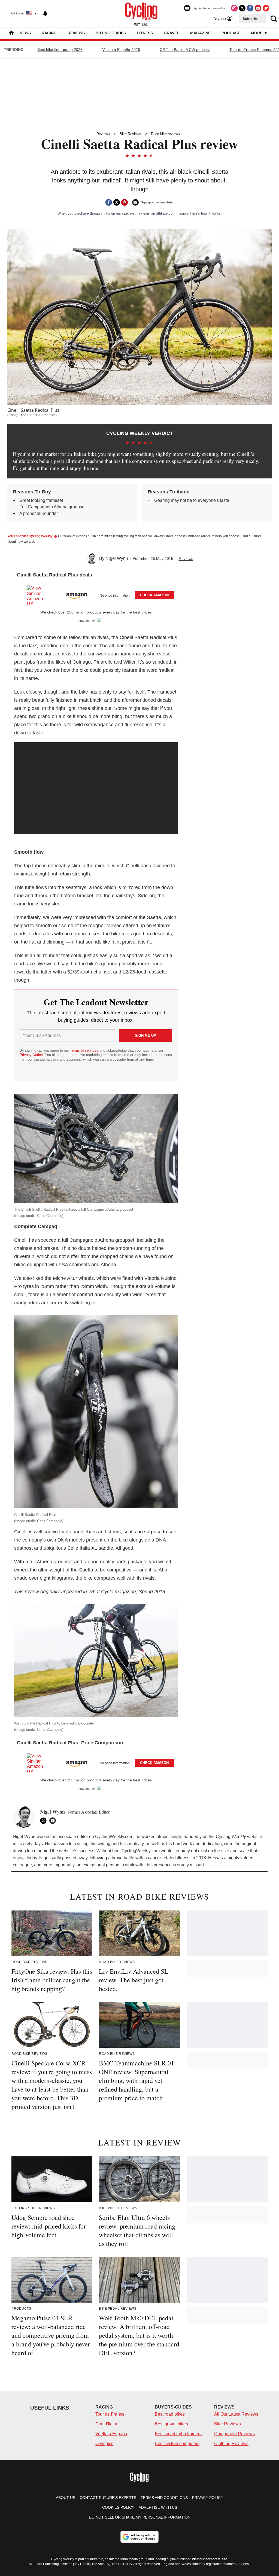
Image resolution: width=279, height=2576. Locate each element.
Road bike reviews (165, 134)
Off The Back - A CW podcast (185, 50)
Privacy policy (208, 2498)
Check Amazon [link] (154, 595)
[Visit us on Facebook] (250, 8)
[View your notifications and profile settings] (45, 14)
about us (66, 2498)
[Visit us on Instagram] (234, 8)
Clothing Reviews (231, 2444)
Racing (49, 33)
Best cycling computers (177, 2444)
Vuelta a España (111, 2434)
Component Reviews (234, 2434)
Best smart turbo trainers (178, 2434)
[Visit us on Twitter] (242, 8)
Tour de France (110, 2414)
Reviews (76, 33)
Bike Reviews (130, 134)
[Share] (109, 202)
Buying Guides (111, 33)
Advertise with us (158, 2507)
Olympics (104, 2444)
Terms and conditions (164, 2498)
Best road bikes (170, 2414)
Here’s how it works (205, 213)
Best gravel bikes (171, 2424)
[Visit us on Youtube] (258, 8)
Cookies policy (118, 2507)
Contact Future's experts (108, 2498)
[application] (96, 788)
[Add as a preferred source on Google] (139, 2537)
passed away (75, 1858)
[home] (11, 33)
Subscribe (251, 19)
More (257, 33)
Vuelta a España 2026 (121, 50)
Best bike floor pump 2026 (60, 50)
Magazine (200, 33)
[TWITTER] (45, 1821)
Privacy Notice (31, 1055)
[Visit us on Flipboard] (266, 8)
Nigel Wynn (117, 558)
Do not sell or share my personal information (140, 2517)
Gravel (172, 33)
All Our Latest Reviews (236, 2414)
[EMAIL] (54, 1821)
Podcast (231, 33)
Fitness (145, 33)
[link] (38, 595)
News (25, 33)
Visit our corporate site (210, 2559)
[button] (96, 594)
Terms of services (85, 1050)
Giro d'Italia (106, 2424)
